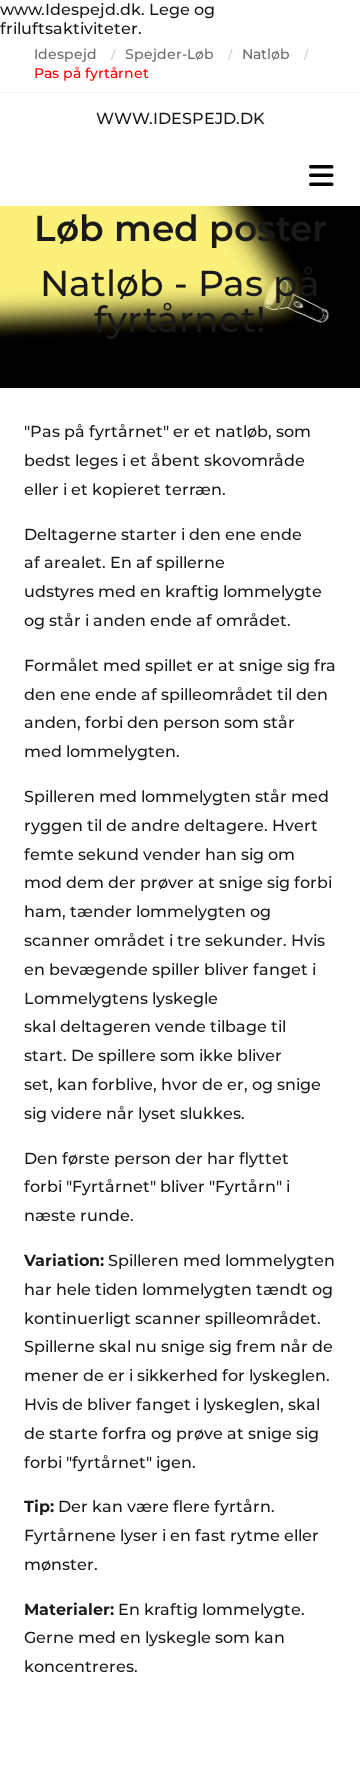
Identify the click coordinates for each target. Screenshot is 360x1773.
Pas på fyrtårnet (91, 73)
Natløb (266, 54)
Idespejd (65, 54)
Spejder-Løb (169, 54)
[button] (180, 176)
